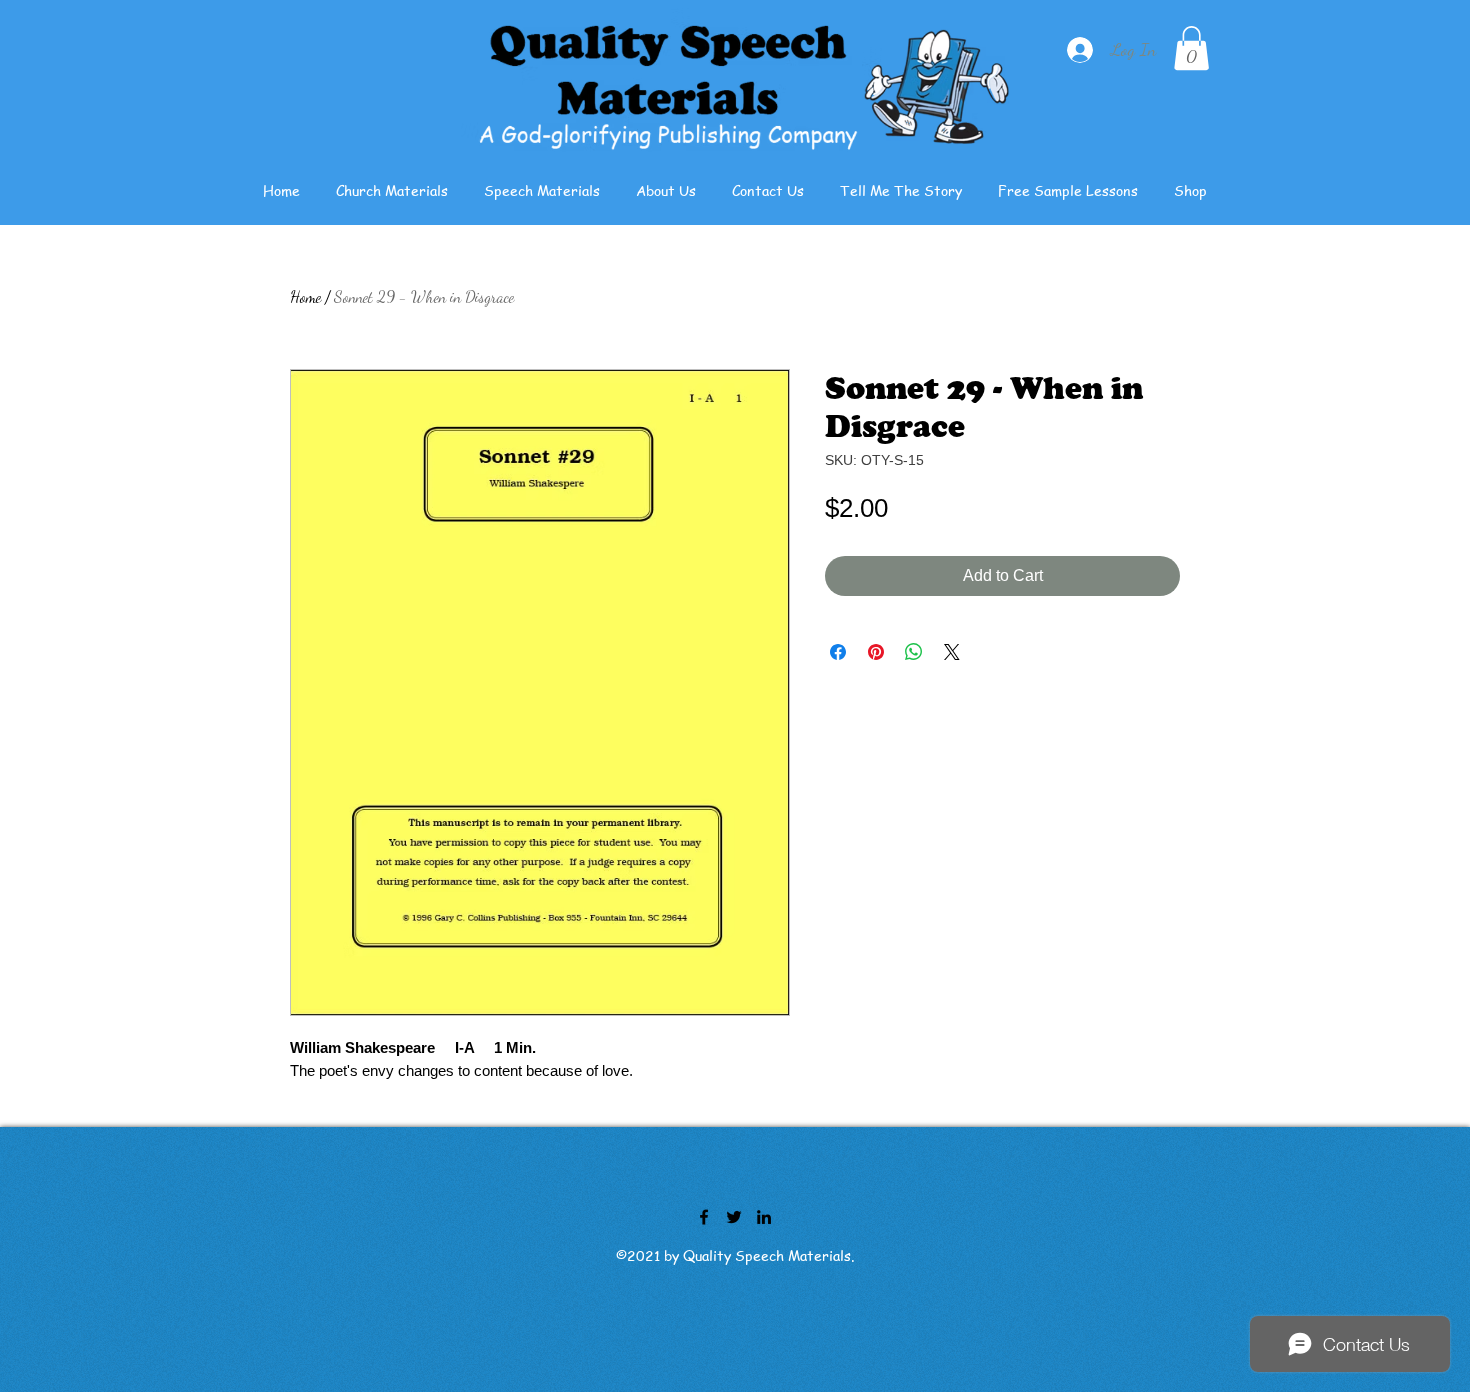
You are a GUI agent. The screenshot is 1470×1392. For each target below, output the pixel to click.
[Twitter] (734, 1217)
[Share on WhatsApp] (914, 652)
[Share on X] (952, 652)
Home (305, 296)
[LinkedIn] (764, 1217)
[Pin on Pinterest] (876, 652)
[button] (1191, 48)
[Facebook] (704, 1217)
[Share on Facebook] (838, 652)
